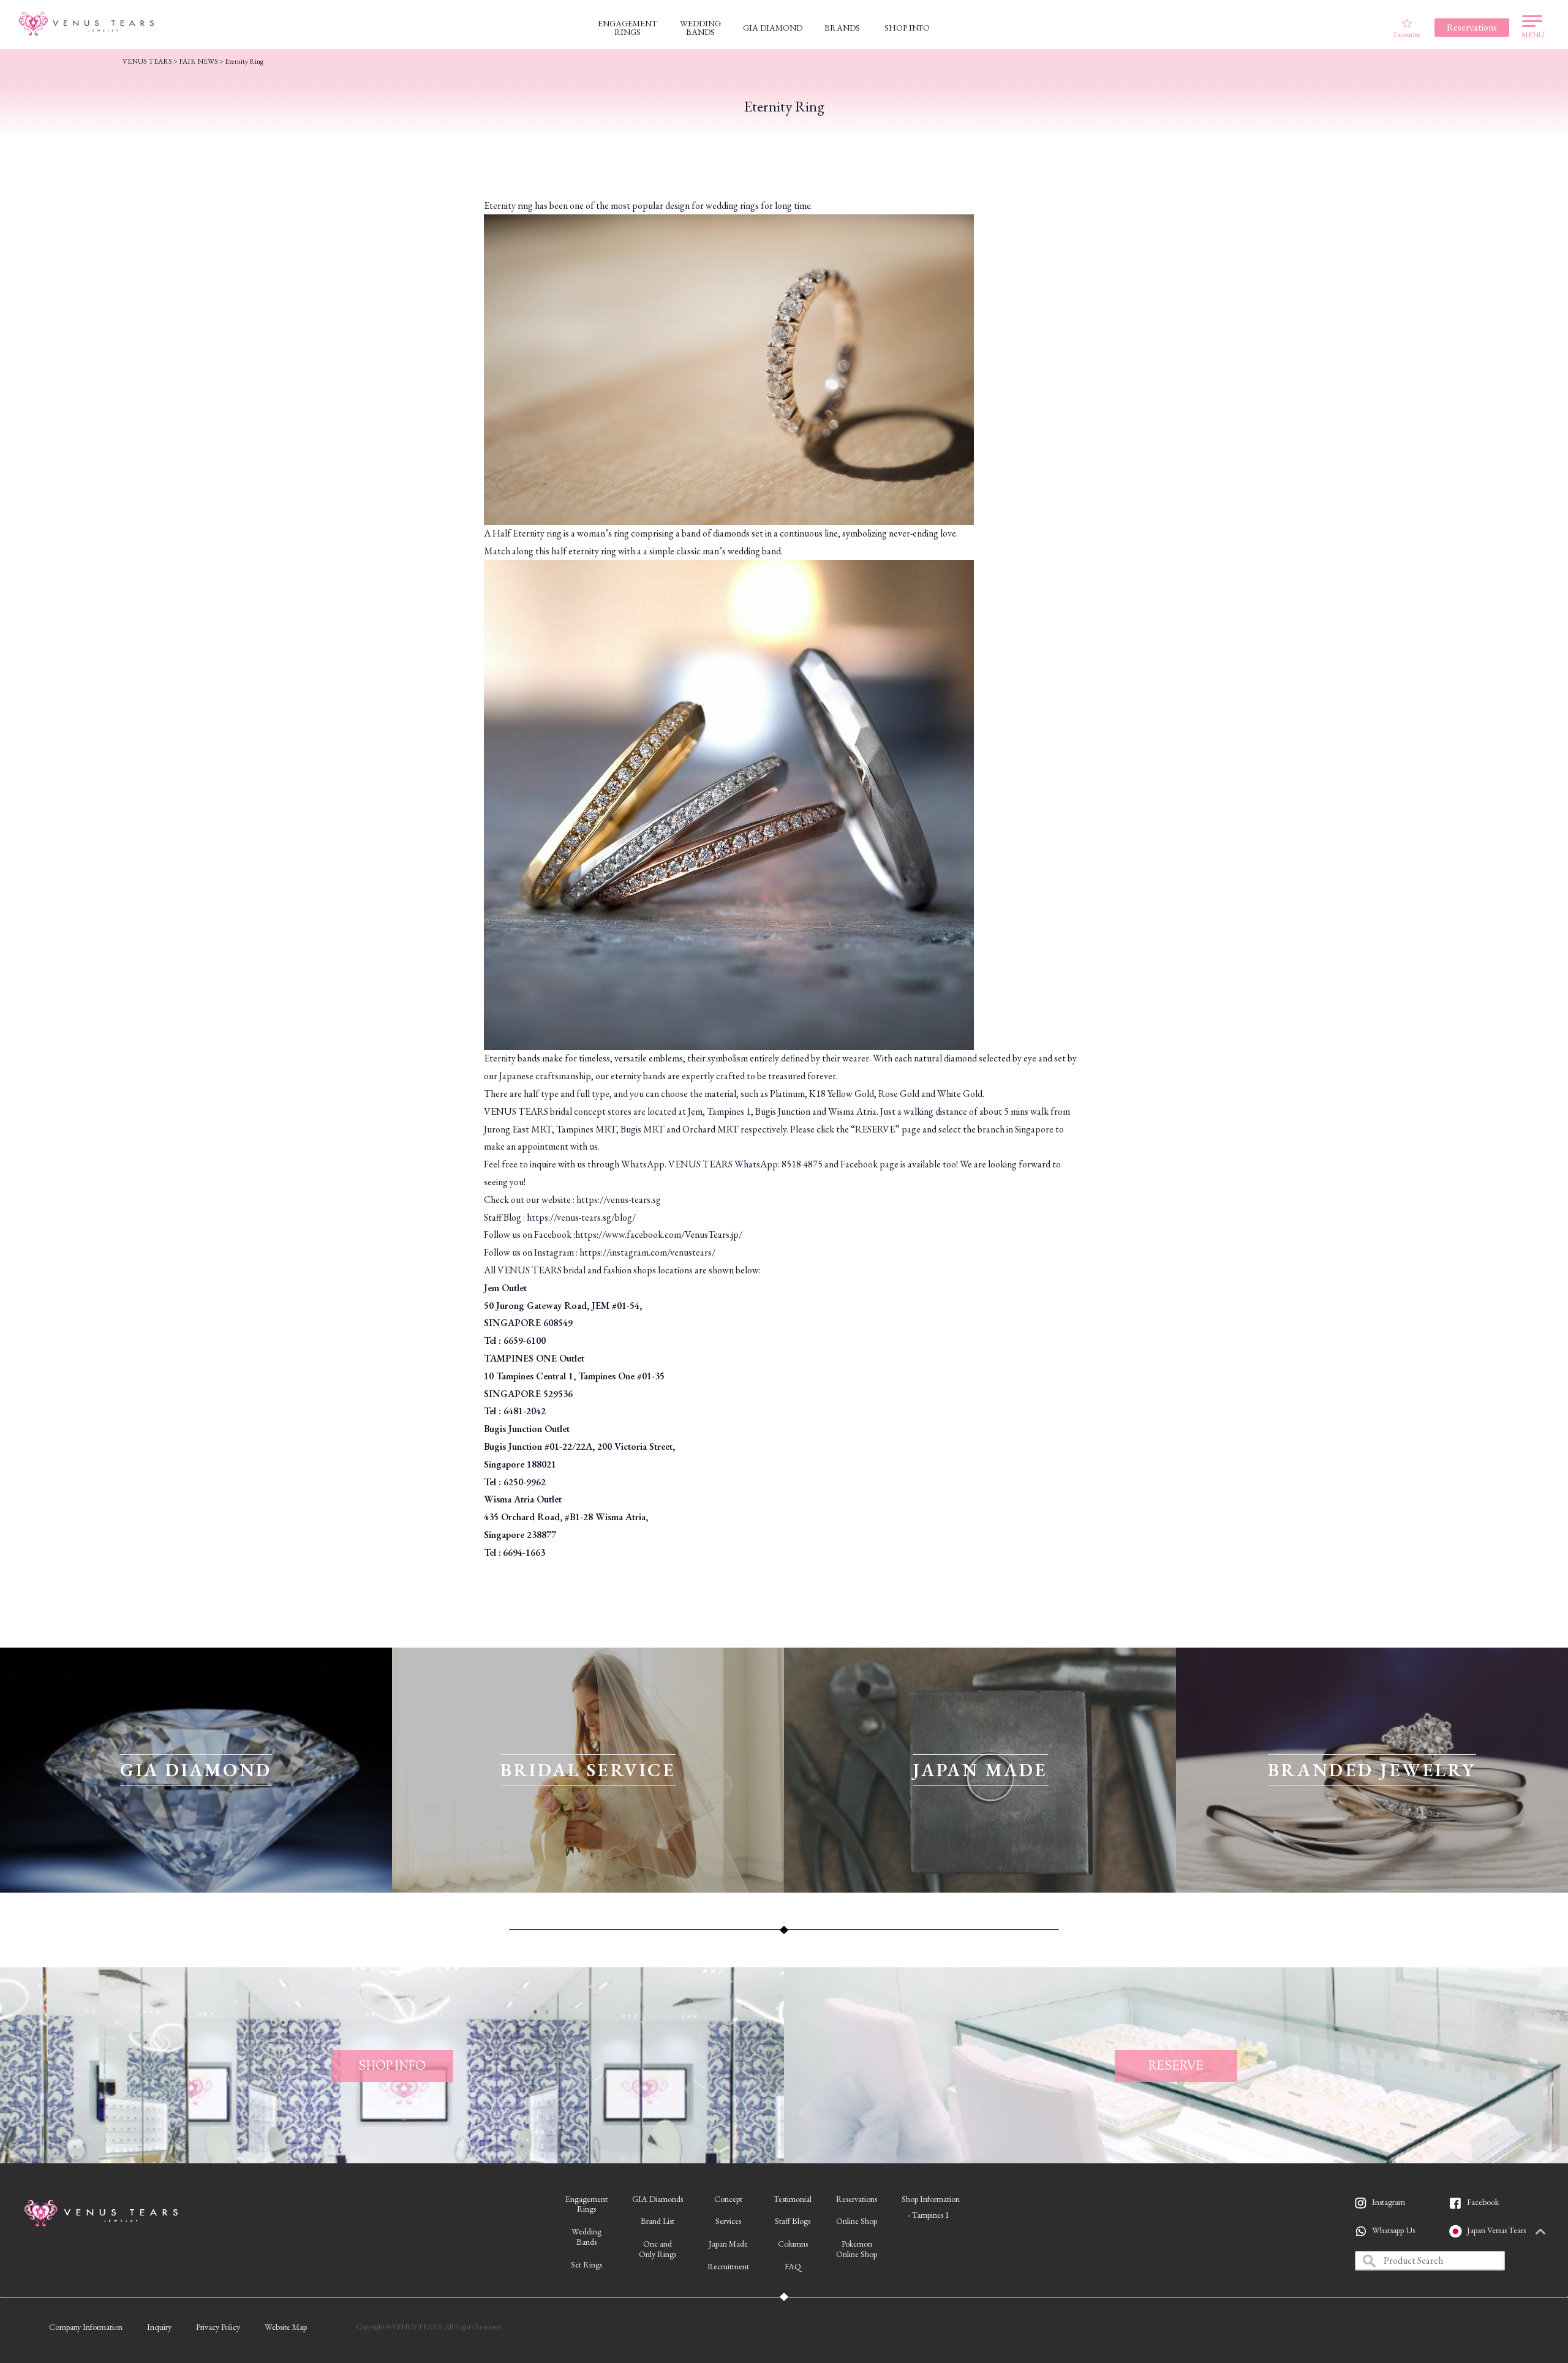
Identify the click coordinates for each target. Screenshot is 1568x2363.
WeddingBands (586, 2237)
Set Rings (586, 2264)
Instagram (1389, 2202)
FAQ (793, 2266)
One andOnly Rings (658, 2249)
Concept (728, 2199)
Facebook (1483, 2202)
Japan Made (728, 2244)
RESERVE (875, 1129)
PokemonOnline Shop (857, 2249)
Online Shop (857, 2221)
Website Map (286, 2327)
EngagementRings (586, 2204)
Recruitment (728, 2266)
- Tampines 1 (929, 2215)
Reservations (857, 2199)
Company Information (86, 2327)
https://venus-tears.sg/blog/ (581, 1217)
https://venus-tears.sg (619, 1200)
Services (728, 2221)
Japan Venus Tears (1496, 2230)
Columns (793, 2244)
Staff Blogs (793, 2221)
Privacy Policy (218, 2327)
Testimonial (793, 2199)
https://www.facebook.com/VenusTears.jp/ (659, 1234)
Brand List (658, 2221)
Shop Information (931, 2199)
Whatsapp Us (1393, 2230)
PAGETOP (1540, 2233)
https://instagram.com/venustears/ (647, 1252)
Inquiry (159, 2327)
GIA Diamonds (658, 2199)
